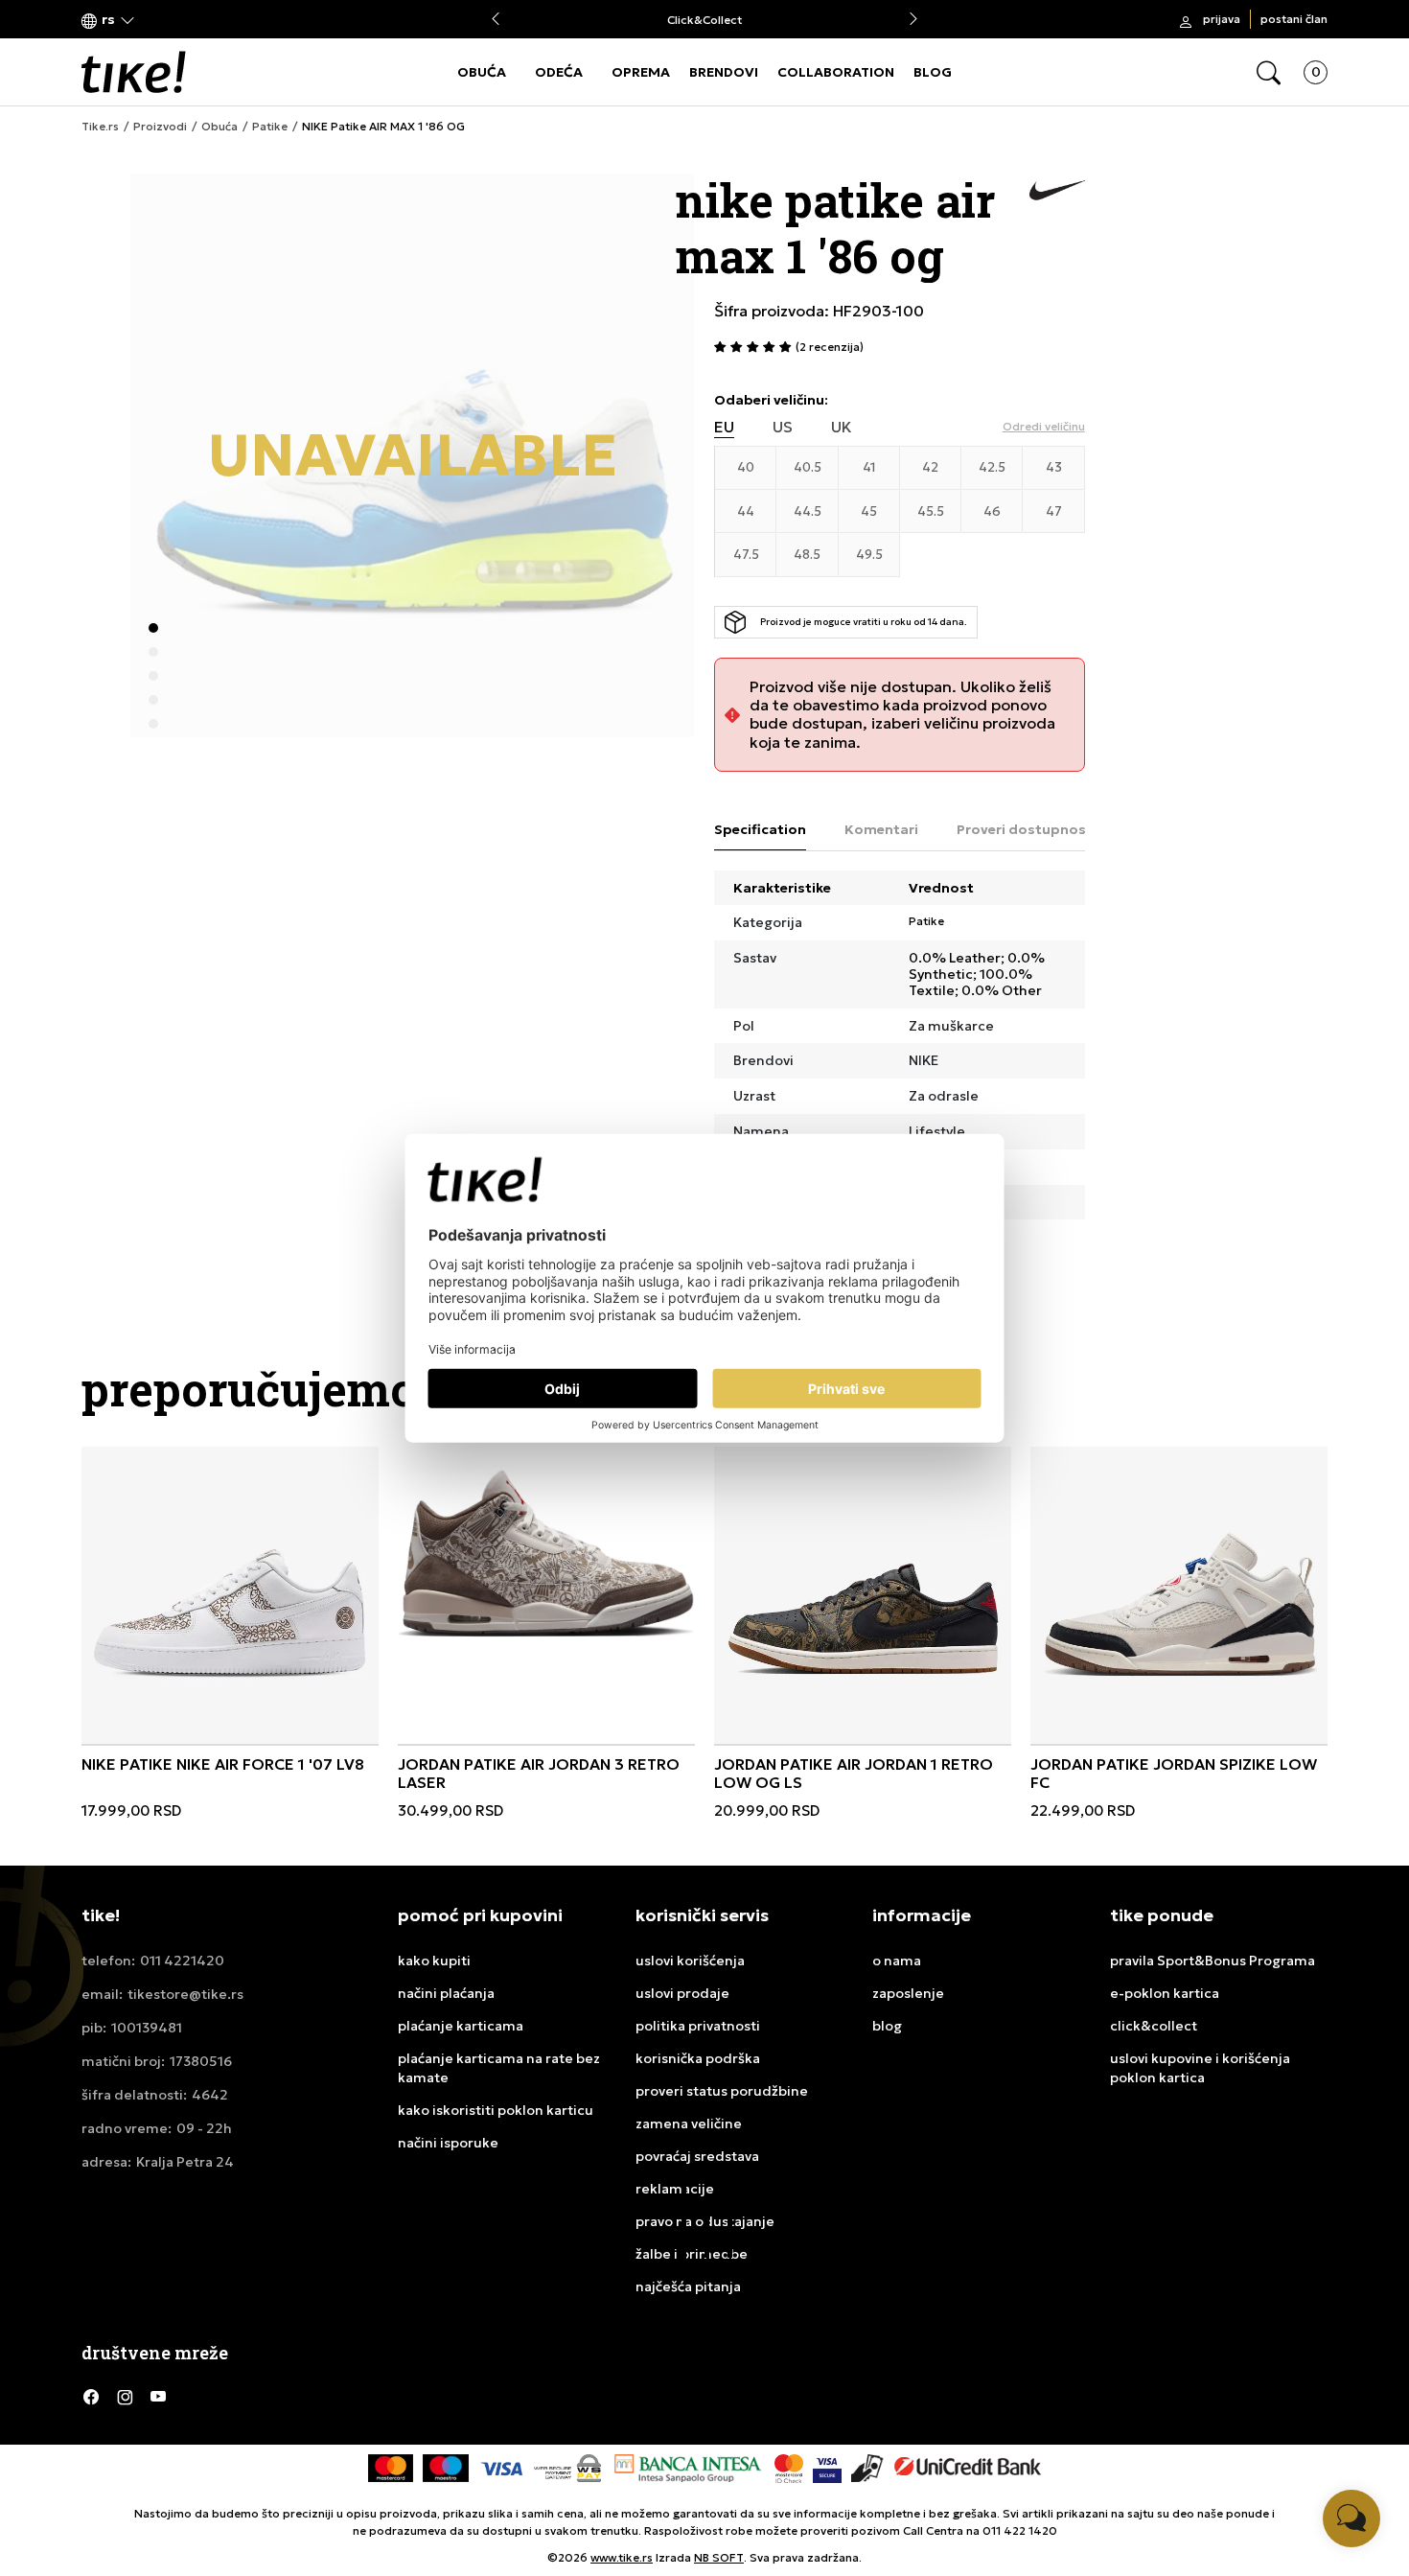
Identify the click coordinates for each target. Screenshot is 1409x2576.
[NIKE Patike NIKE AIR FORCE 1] (230, 1595)
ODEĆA (559, 72)
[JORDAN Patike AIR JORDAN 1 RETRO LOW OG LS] (863, 1595)
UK (842, 427)
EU (724, 427)
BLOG (933, 72)
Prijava (1222, 19)
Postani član (1294, 19)
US (783, 427)
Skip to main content (159, 21)
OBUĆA (482, 72)
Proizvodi (160, 127)
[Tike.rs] (134, 72)
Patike (270, 127)
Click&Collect (704, 20)
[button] (108, 20)
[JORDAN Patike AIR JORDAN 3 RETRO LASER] (546, 1553)
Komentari (881, 829)
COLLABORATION (836, 72)
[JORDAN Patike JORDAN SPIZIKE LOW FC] (1179, 1595)
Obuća (219, 127)
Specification (760, 829)
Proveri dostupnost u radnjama (1065, 829)
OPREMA (641, 72)
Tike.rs (100, 127)
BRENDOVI (724, 72)
